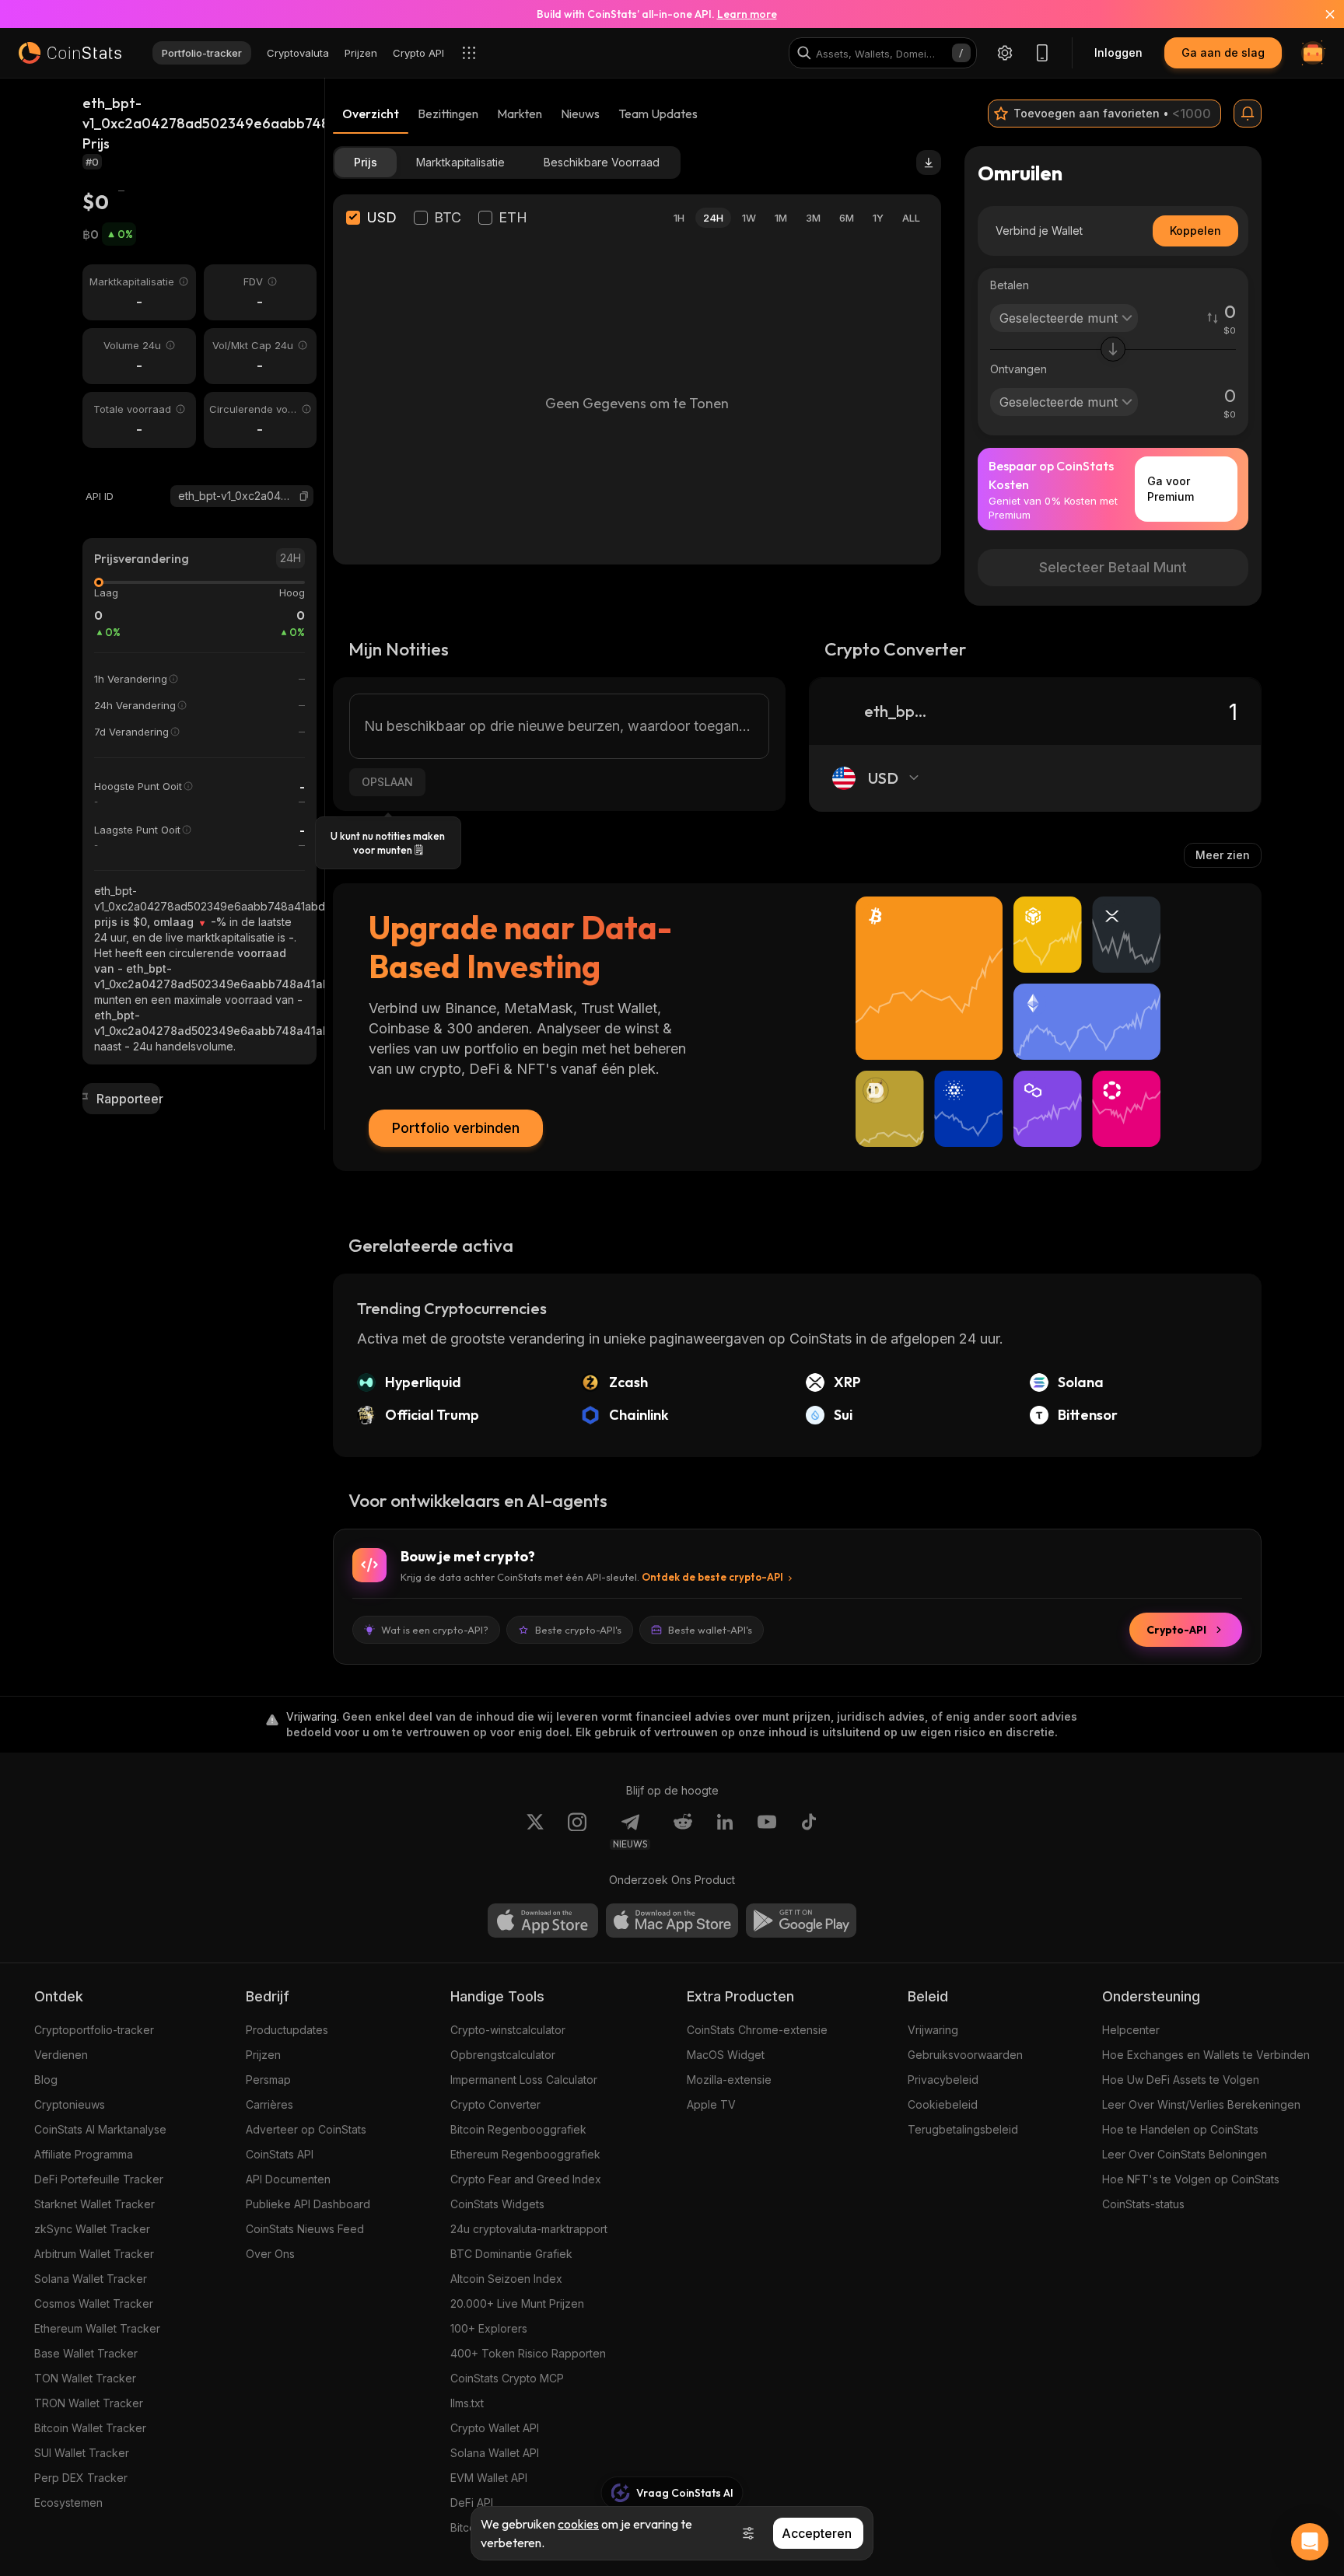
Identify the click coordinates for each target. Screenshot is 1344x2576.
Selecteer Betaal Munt (1113, 567)
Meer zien (1223, 855)
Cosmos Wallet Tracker (94, 2303)
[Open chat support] (1310, 2542)
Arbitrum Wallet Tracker (94, 2254)
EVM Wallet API (489, 2478)
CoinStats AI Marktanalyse (100, 2129)
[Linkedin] (725, 1831)
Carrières (269, 2104)
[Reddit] (683, 1831)
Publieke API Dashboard (308, 2204)
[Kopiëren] (304, 496)
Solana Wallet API (495, 2453)
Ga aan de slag (1223, 52)
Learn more (747, 14)
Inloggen (1118, 52)
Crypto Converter (495, 2104)
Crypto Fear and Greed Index (526, 2179)
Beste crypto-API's (578, 1630)
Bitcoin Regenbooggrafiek (518, 2129)
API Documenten (288, 2179)
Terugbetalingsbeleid (963, 2129)
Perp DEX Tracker (81, 2478)
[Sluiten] (1321, 14)
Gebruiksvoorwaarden (965, 2055)
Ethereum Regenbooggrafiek (525, 2154)
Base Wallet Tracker (86, 2353)
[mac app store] (672, 1921)
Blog (46, 2080)
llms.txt (467, 2403)
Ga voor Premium (1171, 489)
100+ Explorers (489, 2328)
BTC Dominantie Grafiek (511, 2254)
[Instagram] (577, 1831)
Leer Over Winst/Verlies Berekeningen (1201, 2104)
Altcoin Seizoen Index (506, 2279)
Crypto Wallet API (495, 2428)
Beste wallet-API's (710, 1630)
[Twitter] (535, 1831)
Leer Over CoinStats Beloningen (1185, 2154)
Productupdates (287, 2030)
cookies (578, 2524)
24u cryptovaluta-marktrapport (529, 2229)
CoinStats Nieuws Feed (305, 2229)
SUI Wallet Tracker (82, 2453)
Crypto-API (1176, 1630)
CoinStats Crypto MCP (507, 2378)
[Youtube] (767, 1831)
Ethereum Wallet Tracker (97, 2328)
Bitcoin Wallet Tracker (90, 2428)
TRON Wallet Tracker (89, 2403)
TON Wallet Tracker (85, 2378)
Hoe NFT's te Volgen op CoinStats (1191, 2179)
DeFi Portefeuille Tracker (99, 2179)
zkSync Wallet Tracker (92, 2229)
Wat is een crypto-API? (435, 1630)
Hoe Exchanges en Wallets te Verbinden (1206, 2055)
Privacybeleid (943, 2080)
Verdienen (61, 2055)
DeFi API (472, 2503)
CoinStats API (280, 2154)
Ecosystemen (68, 2503)
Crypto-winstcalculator (508, 2030)
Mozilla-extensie (729, 2080)
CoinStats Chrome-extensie (757, 2030)
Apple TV (711, 2104)
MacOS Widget (726, 2055)
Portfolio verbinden (456, 1128)
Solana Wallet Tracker (91, 2279)
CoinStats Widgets (497, 2204)
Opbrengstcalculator (503, 2055)
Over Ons (270, 2254)
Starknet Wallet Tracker (94, 2204)
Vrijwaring (933, 2030)
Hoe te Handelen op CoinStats (1180, 2129)
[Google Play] (801, 1921)
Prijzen (263, 2055)
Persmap (268, 2080)
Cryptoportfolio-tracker (94, 2030)
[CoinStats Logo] (70, 53)
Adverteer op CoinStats (306, 2129)
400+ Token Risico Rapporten (528, 2353)
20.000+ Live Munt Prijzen (517, 2303)
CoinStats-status (1143, 2204)
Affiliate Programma (84, 2154)
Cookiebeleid (943, 2104)
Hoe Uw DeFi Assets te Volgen (1181, 2080)
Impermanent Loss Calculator (524, 2080)
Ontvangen (1018, 369)
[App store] (543, 1921)
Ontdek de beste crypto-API (712, 1577)
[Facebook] (809, 1831)
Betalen (1010, 285)
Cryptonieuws (70, 2104)
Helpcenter (1131, 2030)
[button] (304, 496)
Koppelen (1195, 231)
